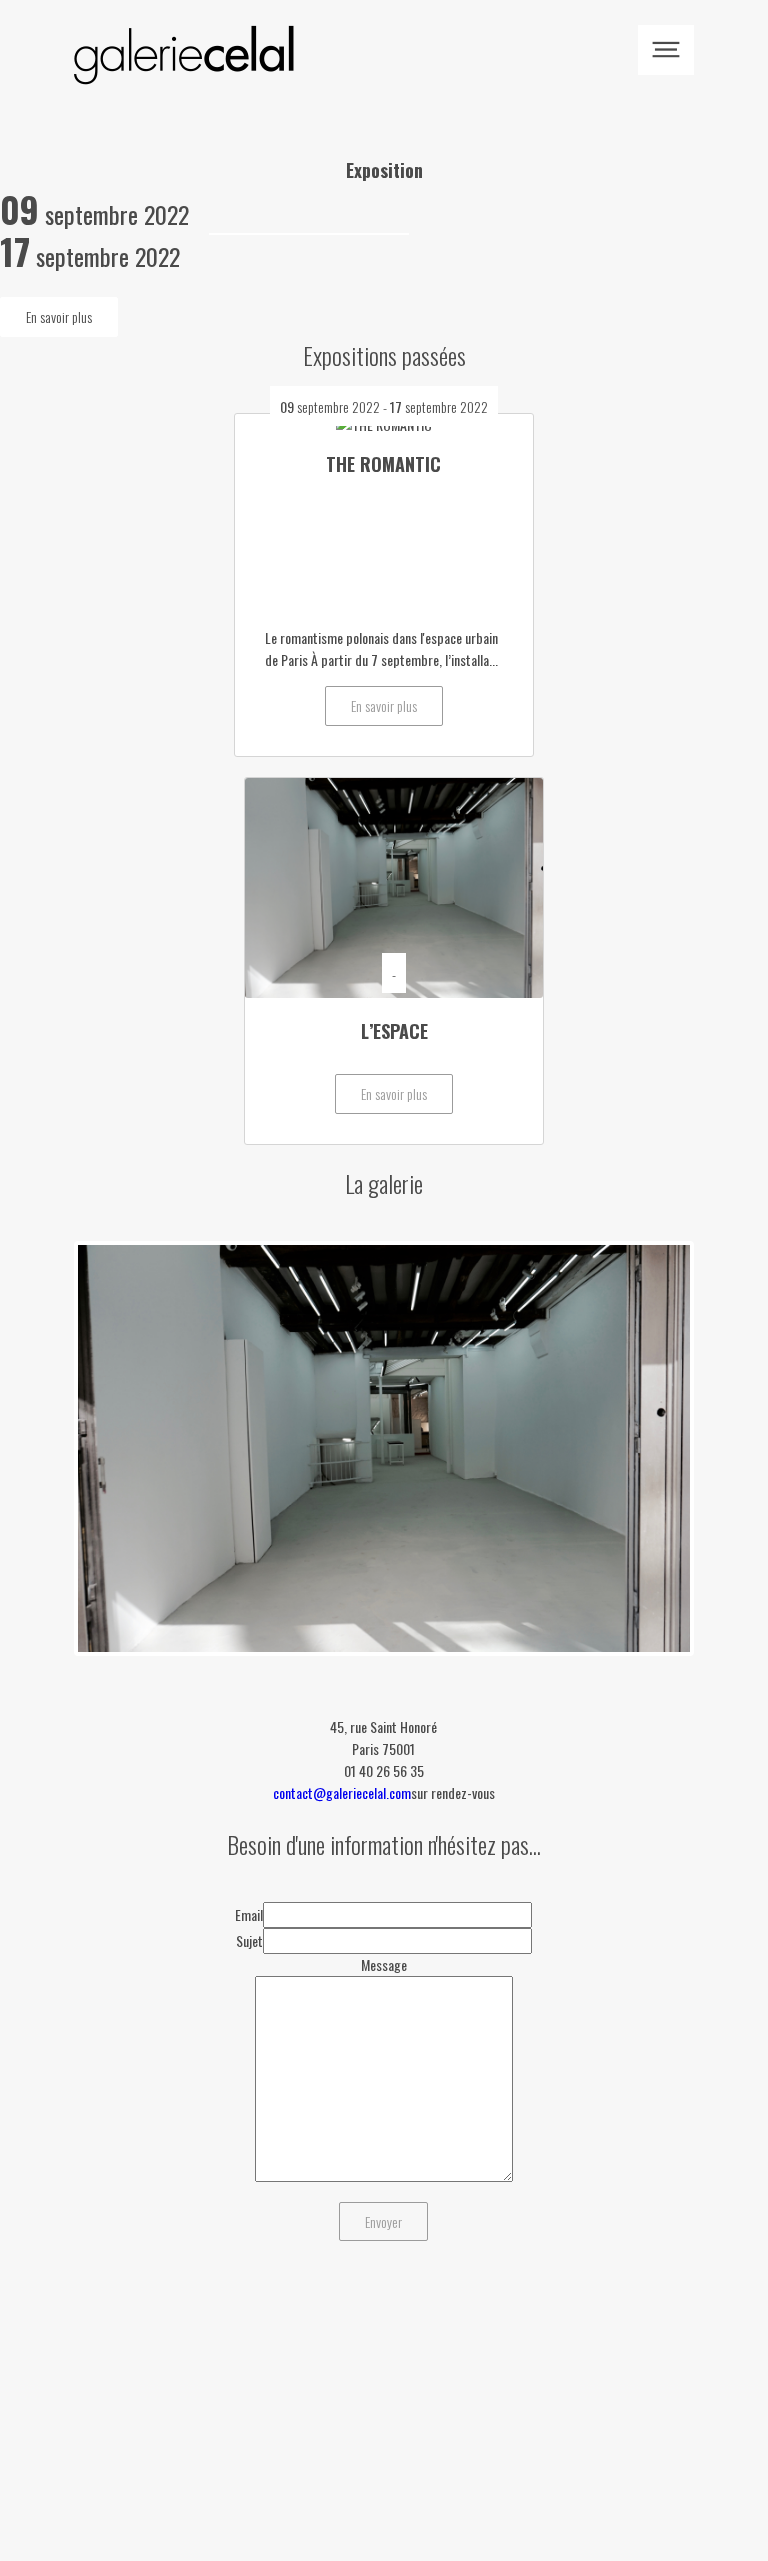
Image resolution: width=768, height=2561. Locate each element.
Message (384, 1964)
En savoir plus (59, 316)
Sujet (249, 1940)
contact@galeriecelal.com (342, 1792)
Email (249, 1914)
